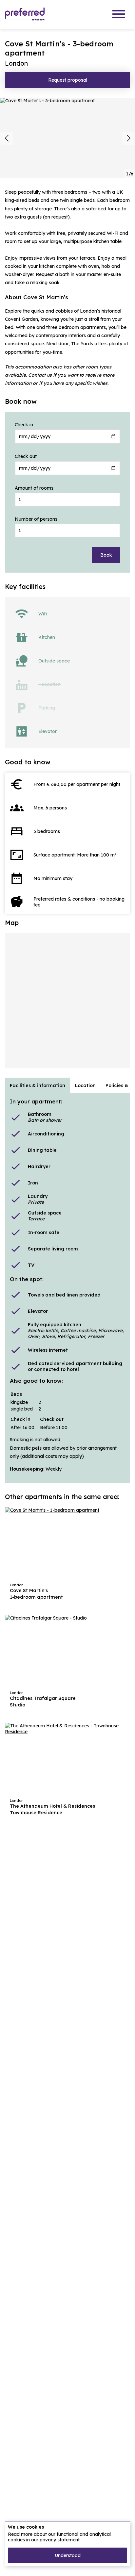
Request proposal (68, 80)
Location (85, 1085)
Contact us (40, 375)
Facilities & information (38, 1085)
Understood (68, 2555)
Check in (24, 425)
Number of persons (36, 519)
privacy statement (60, 2540)
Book (106, 555)
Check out (26, 456)
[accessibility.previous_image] (7, 138)
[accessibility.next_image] (128, 138)
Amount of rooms (34, 488)
